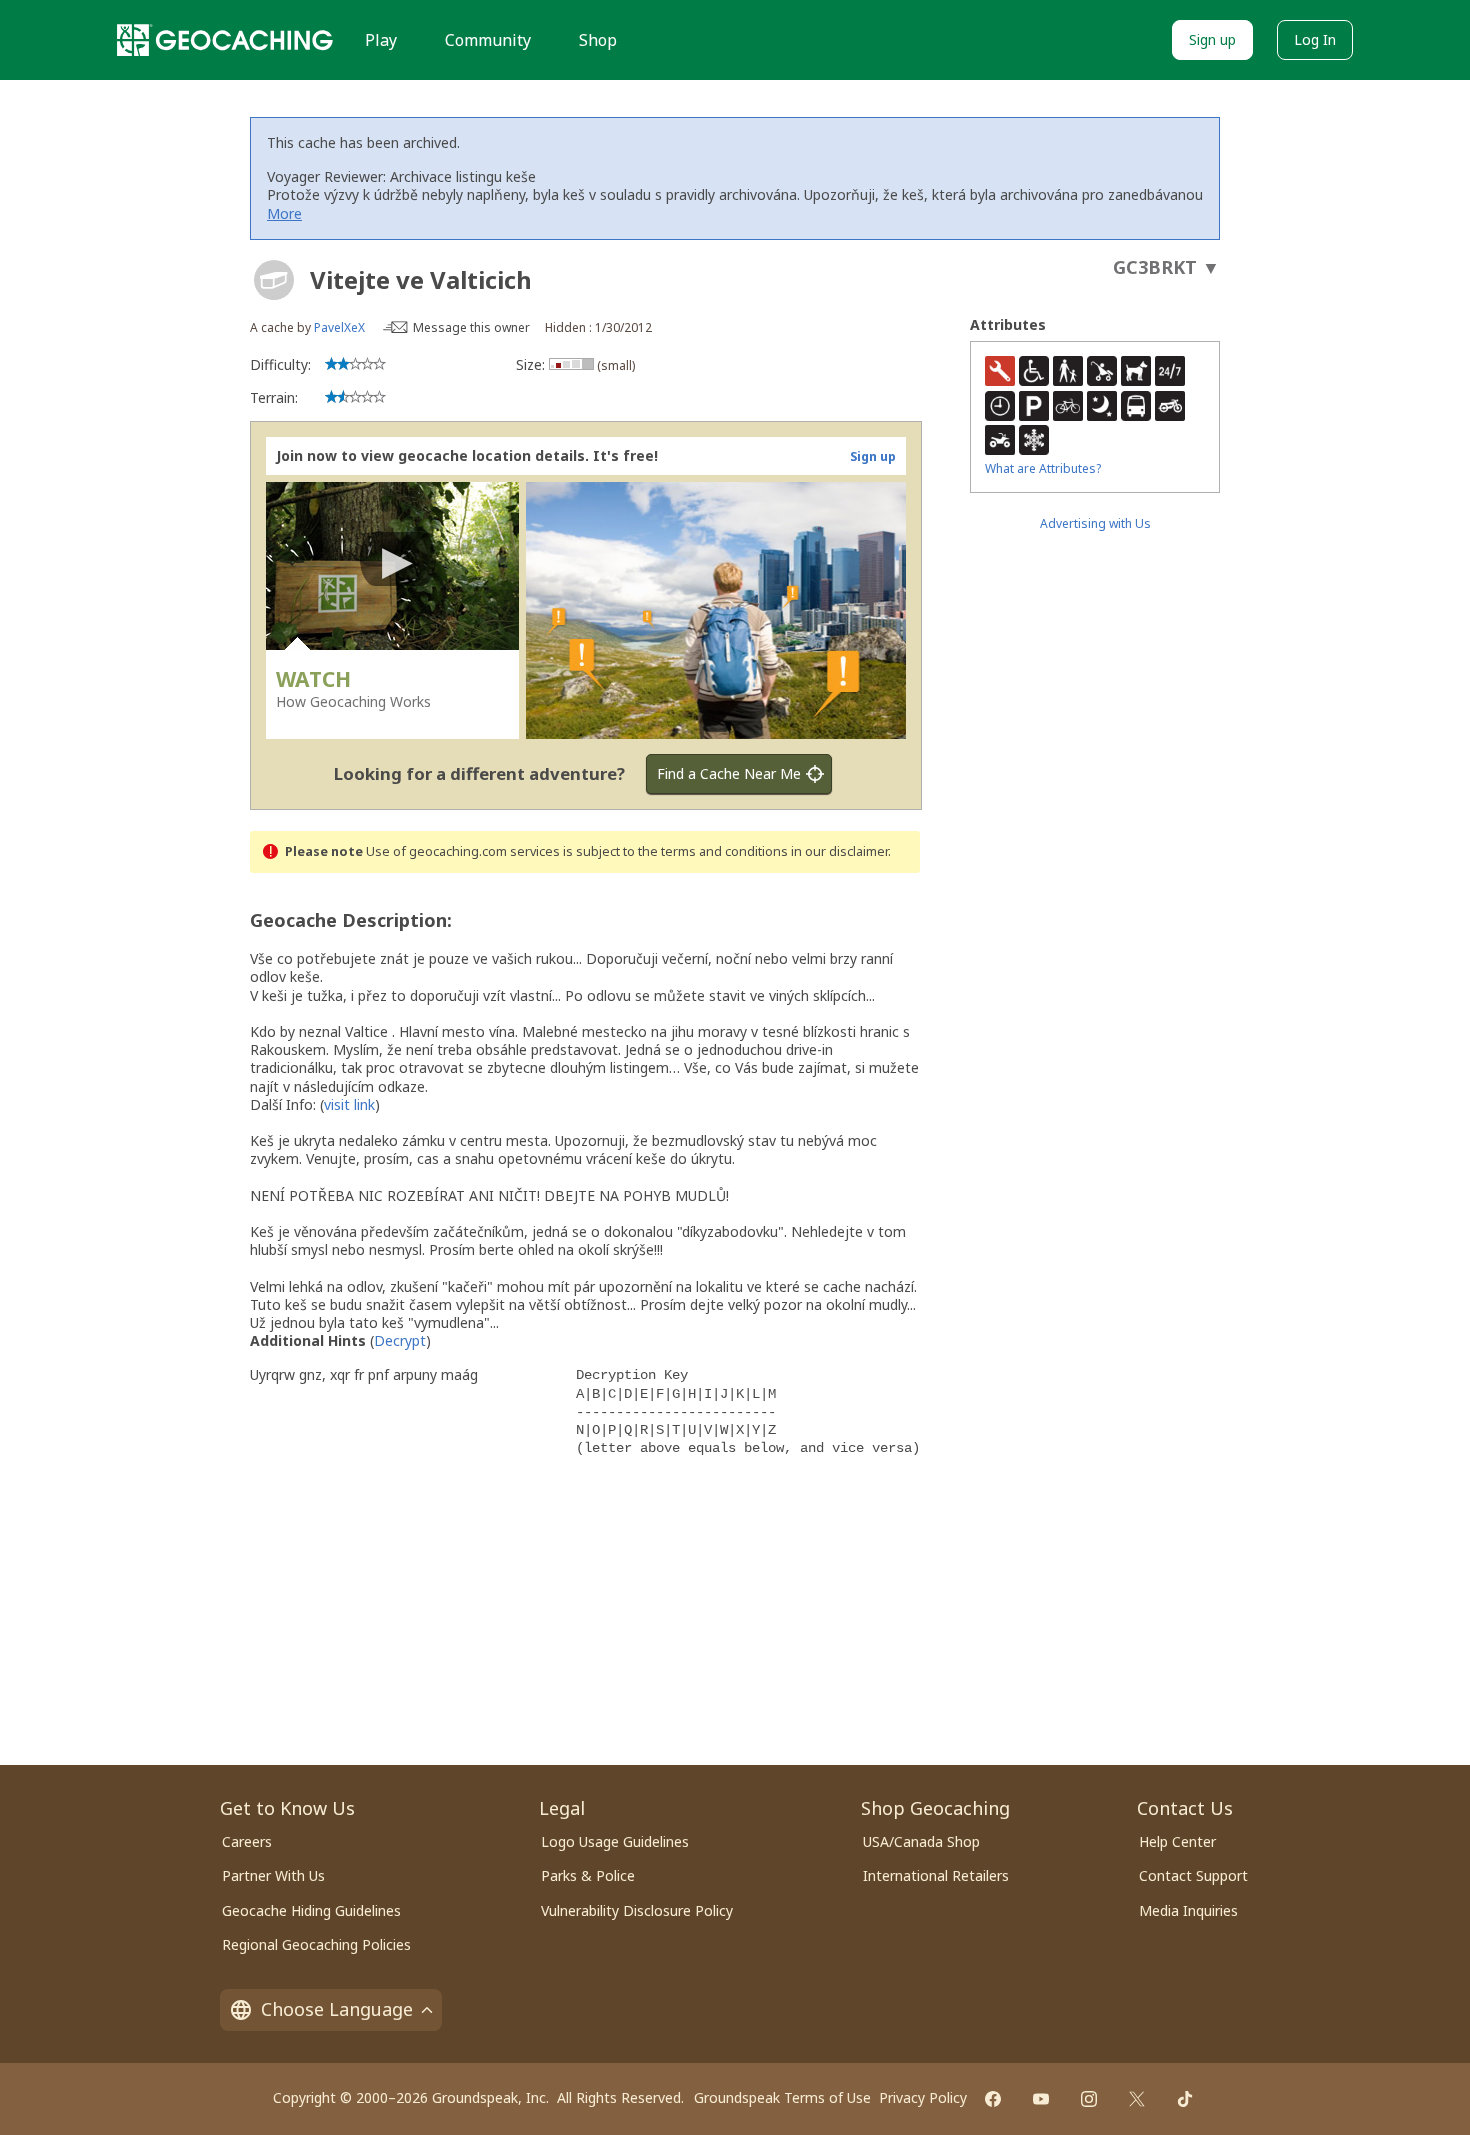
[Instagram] (1089, 2099)
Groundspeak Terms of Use (782, 2097)
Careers (247, 1841)
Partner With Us (273, 1875)
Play (381, 40)
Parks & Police (588, 1875)
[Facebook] (993, 2099)
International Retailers (936, 1875)
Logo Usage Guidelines (615, 1841)
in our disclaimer (839, 851)
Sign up (1212, 39)
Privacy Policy (923, 2097)
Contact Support (1193, 1875)
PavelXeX (339, 327)
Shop (598, 40)
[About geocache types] (274, 280)
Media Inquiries (1188, 1910)
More (284, 213)
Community (488, 40)
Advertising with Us (1095, 523)
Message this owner (471, 327)
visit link (349, 1104)
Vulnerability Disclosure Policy (637, 1910)
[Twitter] (1137, 2099)
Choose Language (337, 2009)
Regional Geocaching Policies (316, 1944)
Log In (1315, 39)
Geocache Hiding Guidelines (311, 1910)
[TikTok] (1185, 2099)
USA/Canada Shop (921, 1841)
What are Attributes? (1043, 468)
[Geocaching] (225, 40)
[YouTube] (1041, 2099)
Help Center (1177, 1841)
